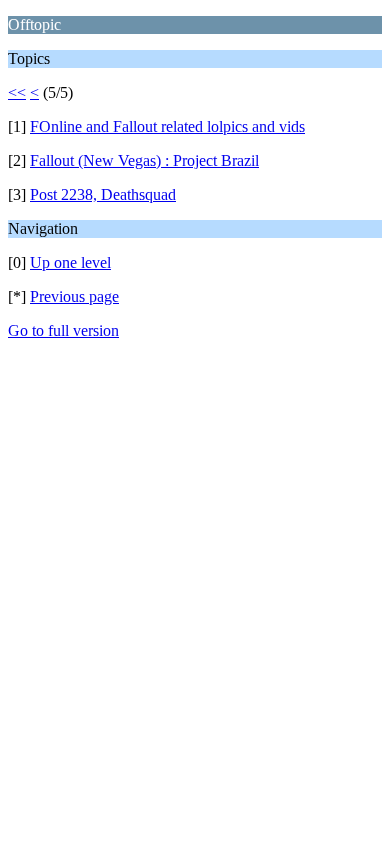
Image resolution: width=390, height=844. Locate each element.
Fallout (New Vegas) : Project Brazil (144, 160)
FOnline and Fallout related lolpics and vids (167, 126)
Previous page (74, 296)
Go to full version (63, 330)
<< (17, 92)
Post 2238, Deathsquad (103, 194)
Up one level (70, 262)
